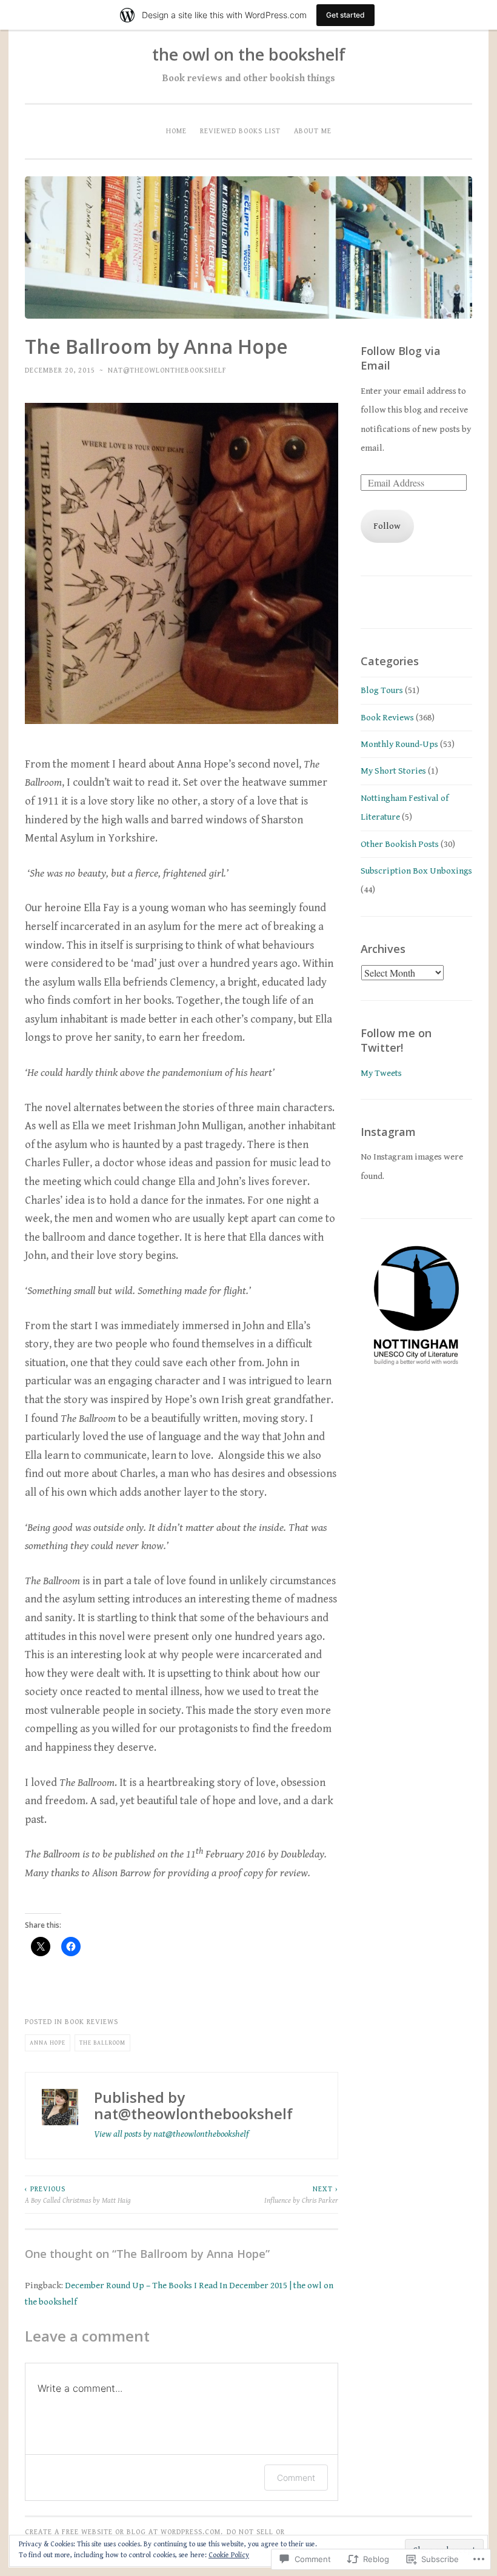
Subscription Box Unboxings (416, 871)
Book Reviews (92, 2022)
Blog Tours (382, 690)
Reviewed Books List (240, 131)
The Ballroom (102, 2043)
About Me (313, 131)
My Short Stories (393, 771)
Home (176, 131)
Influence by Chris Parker (301, 2194)
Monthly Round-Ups (399, 744)
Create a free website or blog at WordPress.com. (124, 2532)
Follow (387, 526)
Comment (296, 2478)
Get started (345, 15)
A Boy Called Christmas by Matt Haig (78, 2194)
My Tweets (381, 1073)
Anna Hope (48, 2043)
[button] (416, 1304)
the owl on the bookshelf (249, 54)
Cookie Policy (229, 2555)
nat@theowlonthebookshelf (167, 370)
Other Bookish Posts (400, 844)
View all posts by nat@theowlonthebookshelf (171, 2134)
